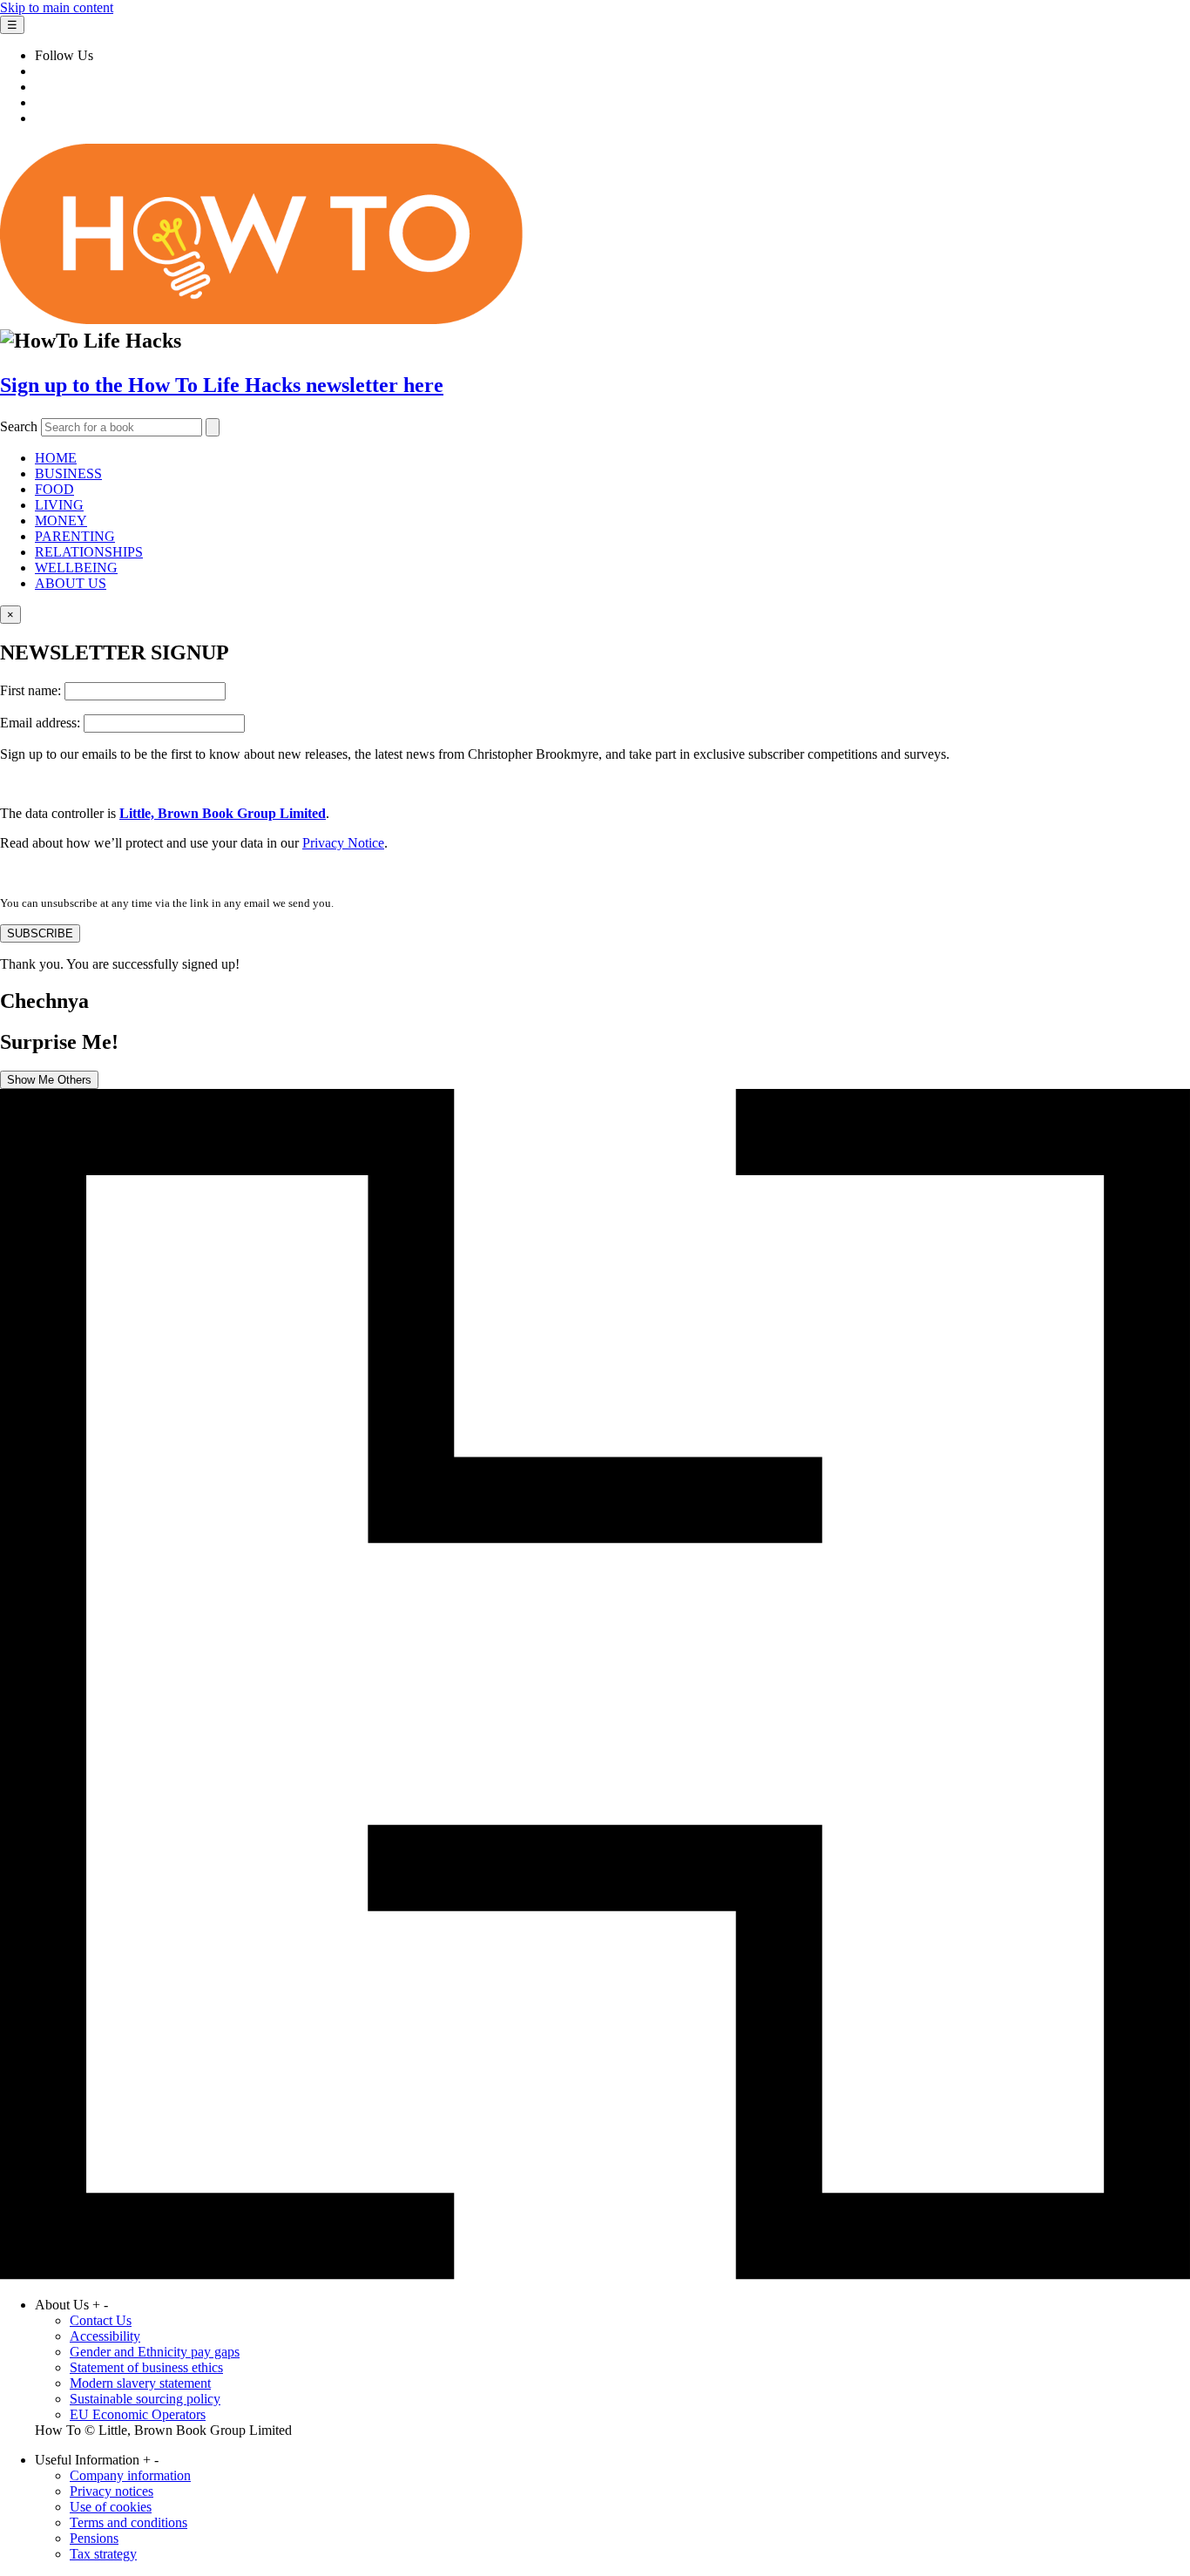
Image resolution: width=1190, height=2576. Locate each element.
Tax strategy (103, 2554)
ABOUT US (71, 583)
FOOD (54, 489)
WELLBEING (76, 568)
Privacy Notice (343, 843)
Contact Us (101, 2320)
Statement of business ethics (146, 2367)
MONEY (61, 521)
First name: (32, 690)
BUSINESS (68, 473)
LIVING (59, 505)
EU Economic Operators (138, 2414)
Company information (130, 2475)
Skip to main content (57, 7)
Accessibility (105, 2336)
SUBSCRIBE (40, 933)
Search (19, 426)
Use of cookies (111, 2507)
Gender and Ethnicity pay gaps (155, 2352)
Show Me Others (49, 1080)
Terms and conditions (128, 2522)
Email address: (42, 723)
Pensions (94, 2538)
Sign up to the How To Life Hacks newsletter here (222, 385)
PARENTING (75, 536)
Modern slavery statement (140, 2383)
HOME (56, 458)
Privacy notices (112, 2491)
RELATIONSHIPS (89, 552)
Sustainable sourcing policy (145, 2399)
